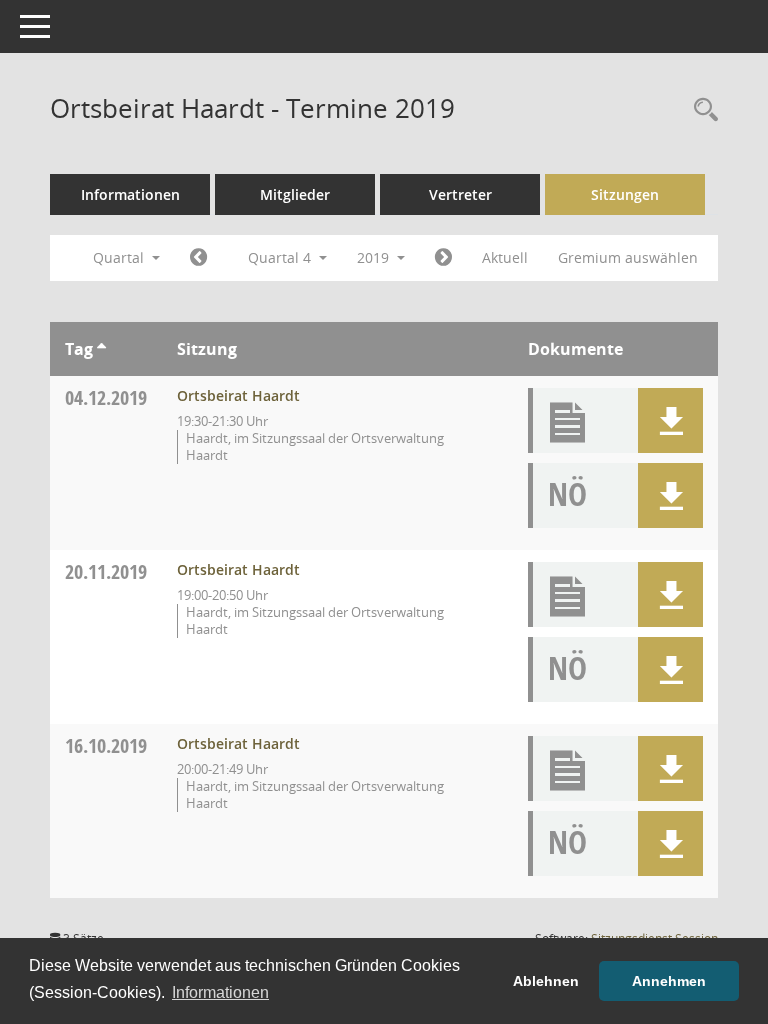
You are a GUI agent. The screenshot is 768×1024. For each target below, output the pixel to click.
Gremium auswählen (628, 257)
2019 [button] (375, 257)
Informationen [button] (220, 992)
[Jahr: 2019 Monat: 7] (198, 258)
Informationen (130, 194)
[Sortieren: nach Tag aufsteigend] (101, 349)
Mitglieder (295, 194)
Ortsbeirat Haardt (238, 395)
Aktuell (505, 257)
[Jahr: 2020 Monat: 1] (443, 258)
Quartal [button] (120, 257)
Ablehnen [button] (546, 981)
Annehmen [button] (669, 981)
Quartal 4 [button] (281, 257)
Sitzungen (625, 194)
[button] (670, 420)
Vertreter (460, 194)
